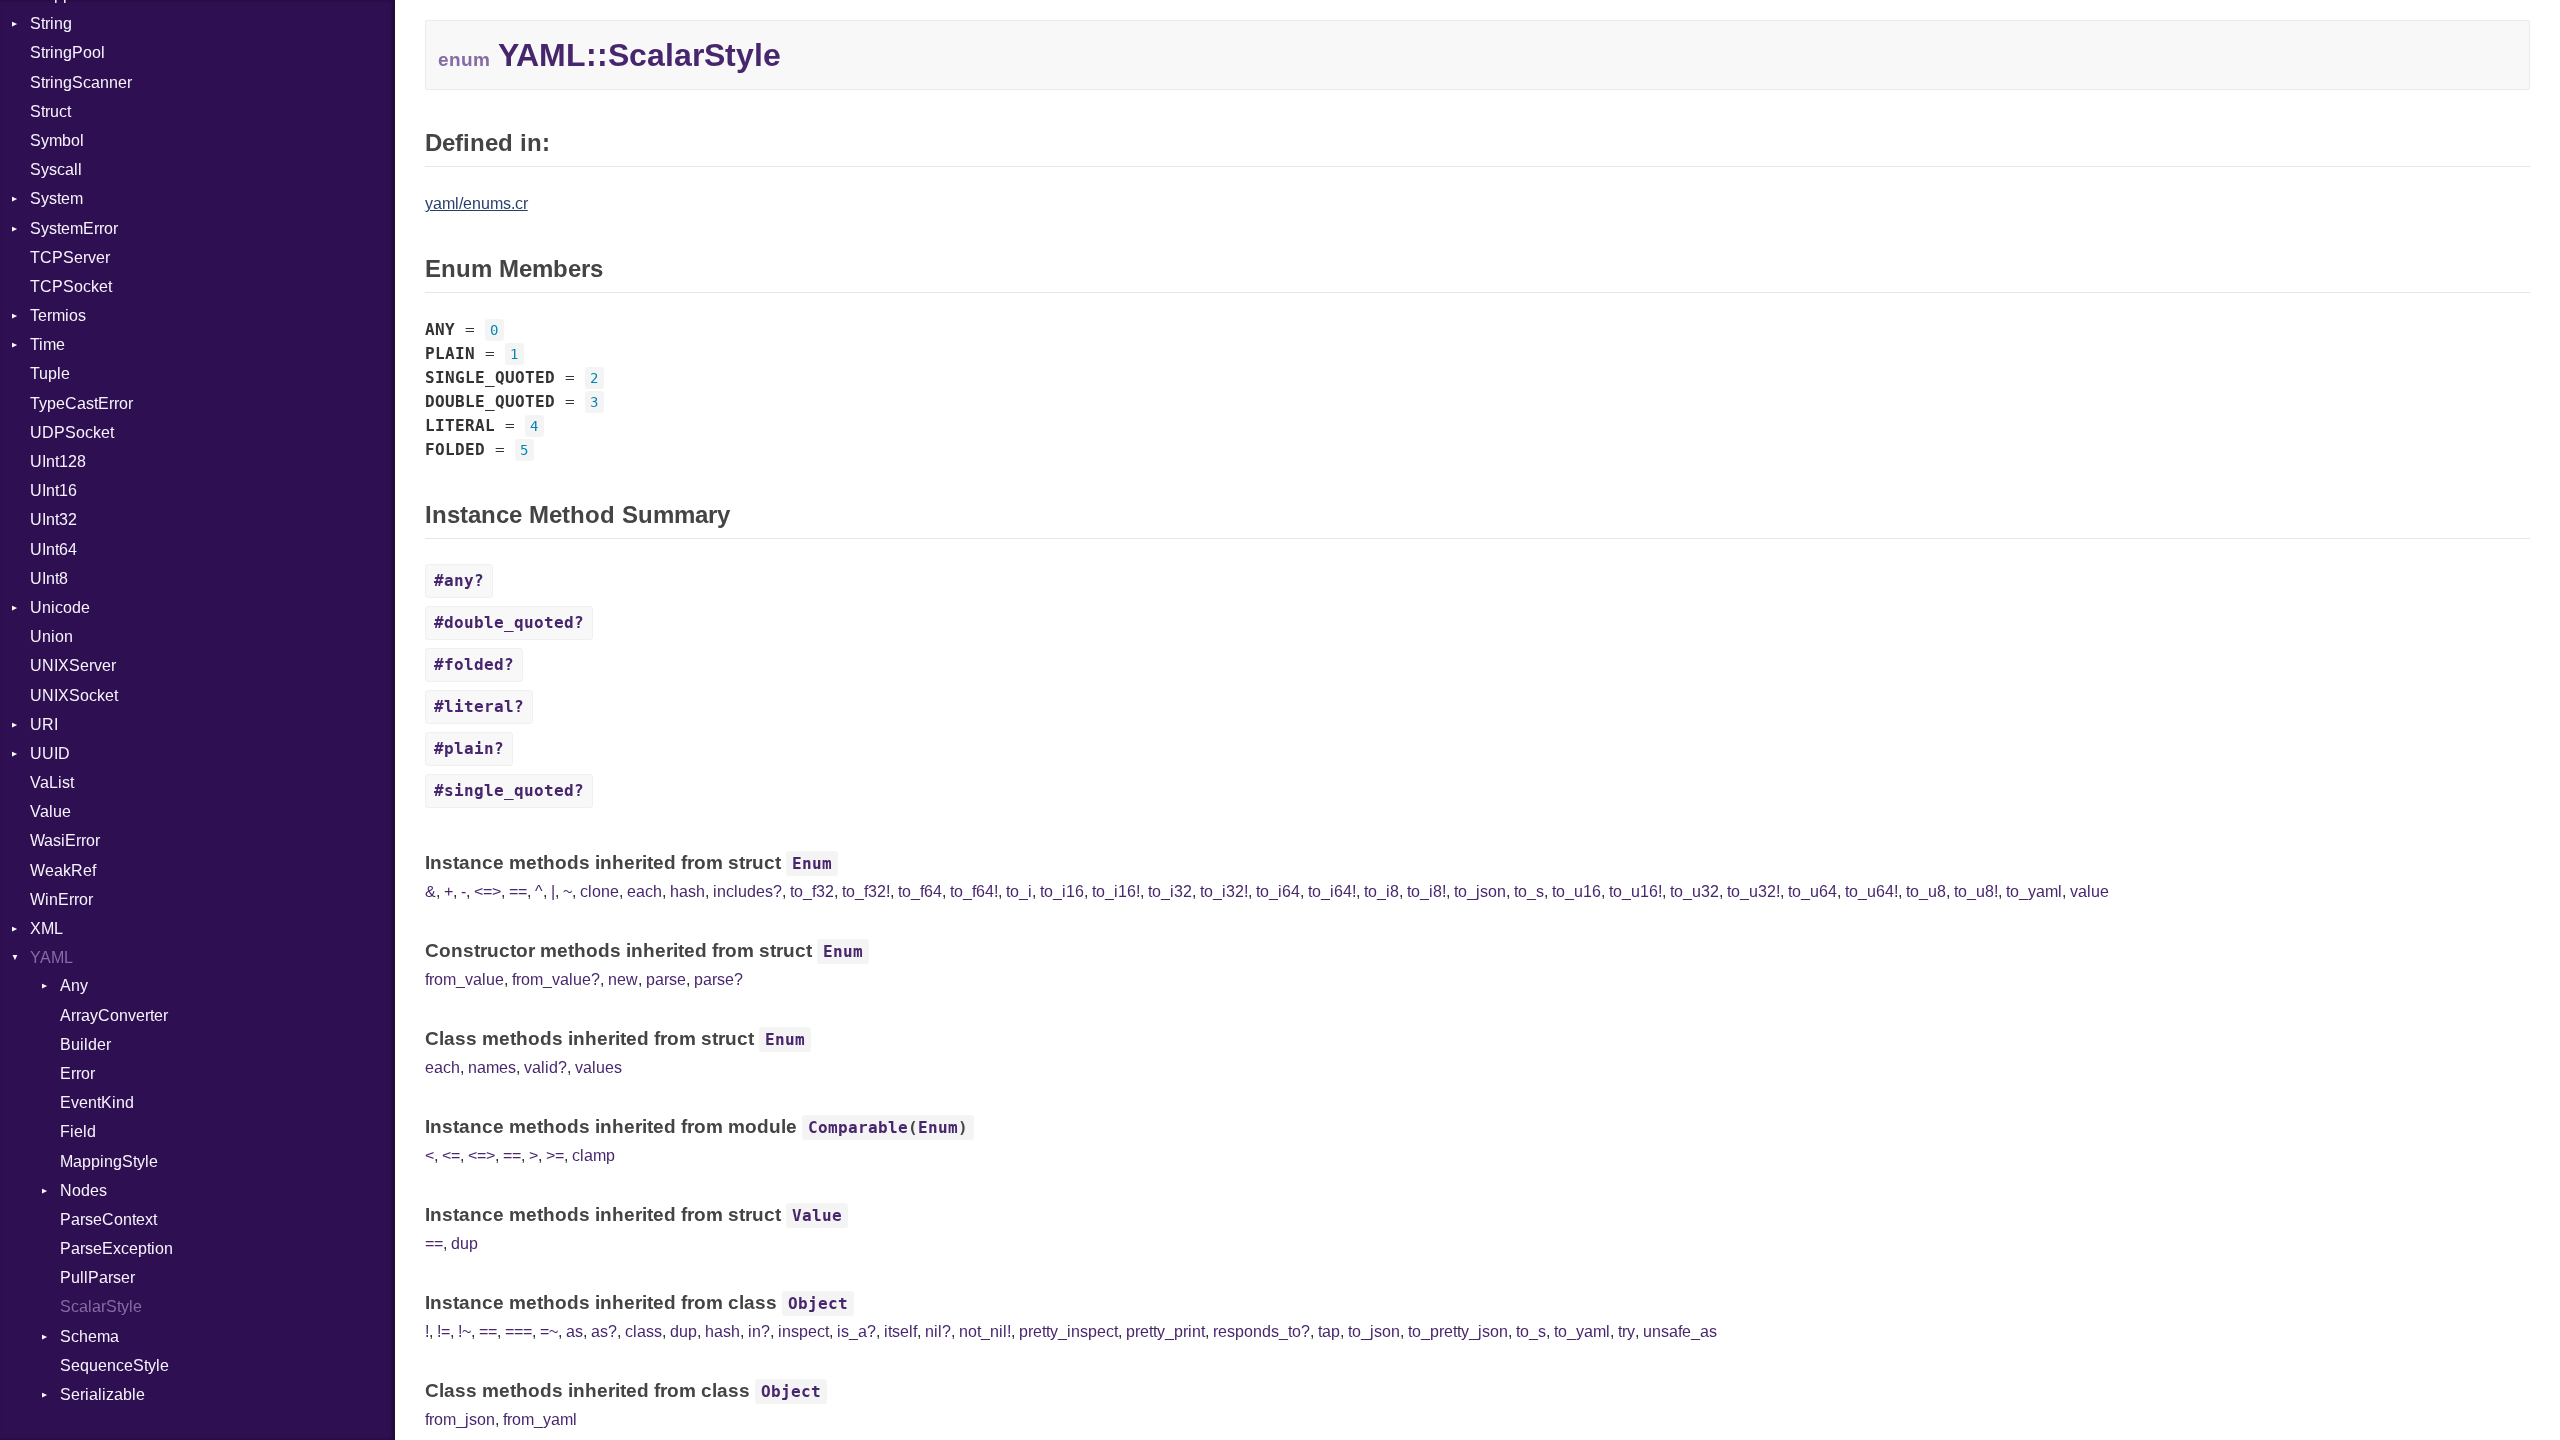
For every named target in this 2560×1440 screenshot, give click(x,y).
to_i (1019, 891)
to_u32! (1753, 891)
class (643, 1331)
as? (604, 1331)
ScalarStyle (101, 1306)
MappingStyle (109, 1161)
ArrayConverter (114, 1015)
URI (44, 724)
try (1626, 1331)
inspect (803, 1331)
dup (464, 1243)
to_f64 (920, 891)
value (2089, 891)
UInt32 (53, 519)
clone (599, 891)
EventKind (97, 1102)
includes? (747, 891)
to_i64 (1278, 891)
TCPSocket (71, 286)
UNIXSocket (74, 695)
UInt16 (53, 490)
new (623, 979)
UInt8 (49, 578)
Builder (85, 1044)
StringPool (67, 52)
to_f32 (812, 891)
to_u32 (1694, 891)
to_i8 (1381, 891)
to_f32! (866, 891)
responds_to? (1261, 1331)
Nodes (83, 1190)
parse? (718, 979)
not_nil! (985, 1331)
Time (47, 344)
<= (451, 1155)
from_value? (556, 979)
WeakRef (63, 870)
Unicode (60, 607)
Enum (812, 863)
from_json (460, 1419)
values (598, 1067)
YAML (51, 957)
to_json (1480, 891)
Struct (50, 111)
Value (50, 811)
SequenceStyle (114, 1365)
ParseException (116, 1248)
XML (46, 928)
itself (900, 1331)
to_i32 (1170, 891)
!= (443, 1331)
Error (77, 1073)
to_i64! (1332, 891)
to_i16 (1062, 891)
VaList (52, 782)
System (56, 198)
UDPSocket (72, 432)
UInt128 (58, 461)
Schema (89, 1336)
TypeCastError (81, 403)
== (518, 891)
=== (518, 1331)
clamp (593, 1155)
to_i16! (1116, 891)
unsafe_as (1680, 1331)
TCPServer (70, 257)
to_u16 (1576, 891)
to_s (1529, 891)
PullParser (97, 1277)
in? (759, 1331)
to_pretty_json (1458, 1331)
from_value (464, 979)
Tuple (50, 373)
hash (687, 891)
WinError (61, 899)
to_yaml (2034, 891)
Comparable (858, 1127)
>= (555, 1155)
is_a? (856, 1331)
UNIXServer (73, 665)
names (492, 1067)
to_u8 (1926, 891)
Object (818, 1303)
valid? (545, 1067)
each (644, 891)
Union (51, 636)
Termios (58, 315)
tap (1329, 1331)
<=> (487, 891)
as (574, 1331)
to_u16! (1635, 891)
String (51, 23)
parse (666, 979)
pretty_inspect (1068, 1331)
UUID (50, 753)
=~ (549, 1331)
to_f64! (974, 891)
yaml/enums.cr (476, 203)
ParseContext (108, 1219)
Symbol (57, 140)
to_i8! (1426, 891)
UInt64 (53, 549)
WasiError (65, 840)
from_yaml (540, 1419)
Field (78, 1131)
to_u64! (1871, 891)
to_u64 (1812, 891)
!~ (464, 1331)
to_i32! (1224, 891)
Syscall (56, 169)
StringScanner (81, 82)
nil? (938, 1331)
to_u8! (1976, 891)
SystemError (74, 228)
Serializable (102, 1394)
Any (74, 985)
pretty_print (1165, 1331)
